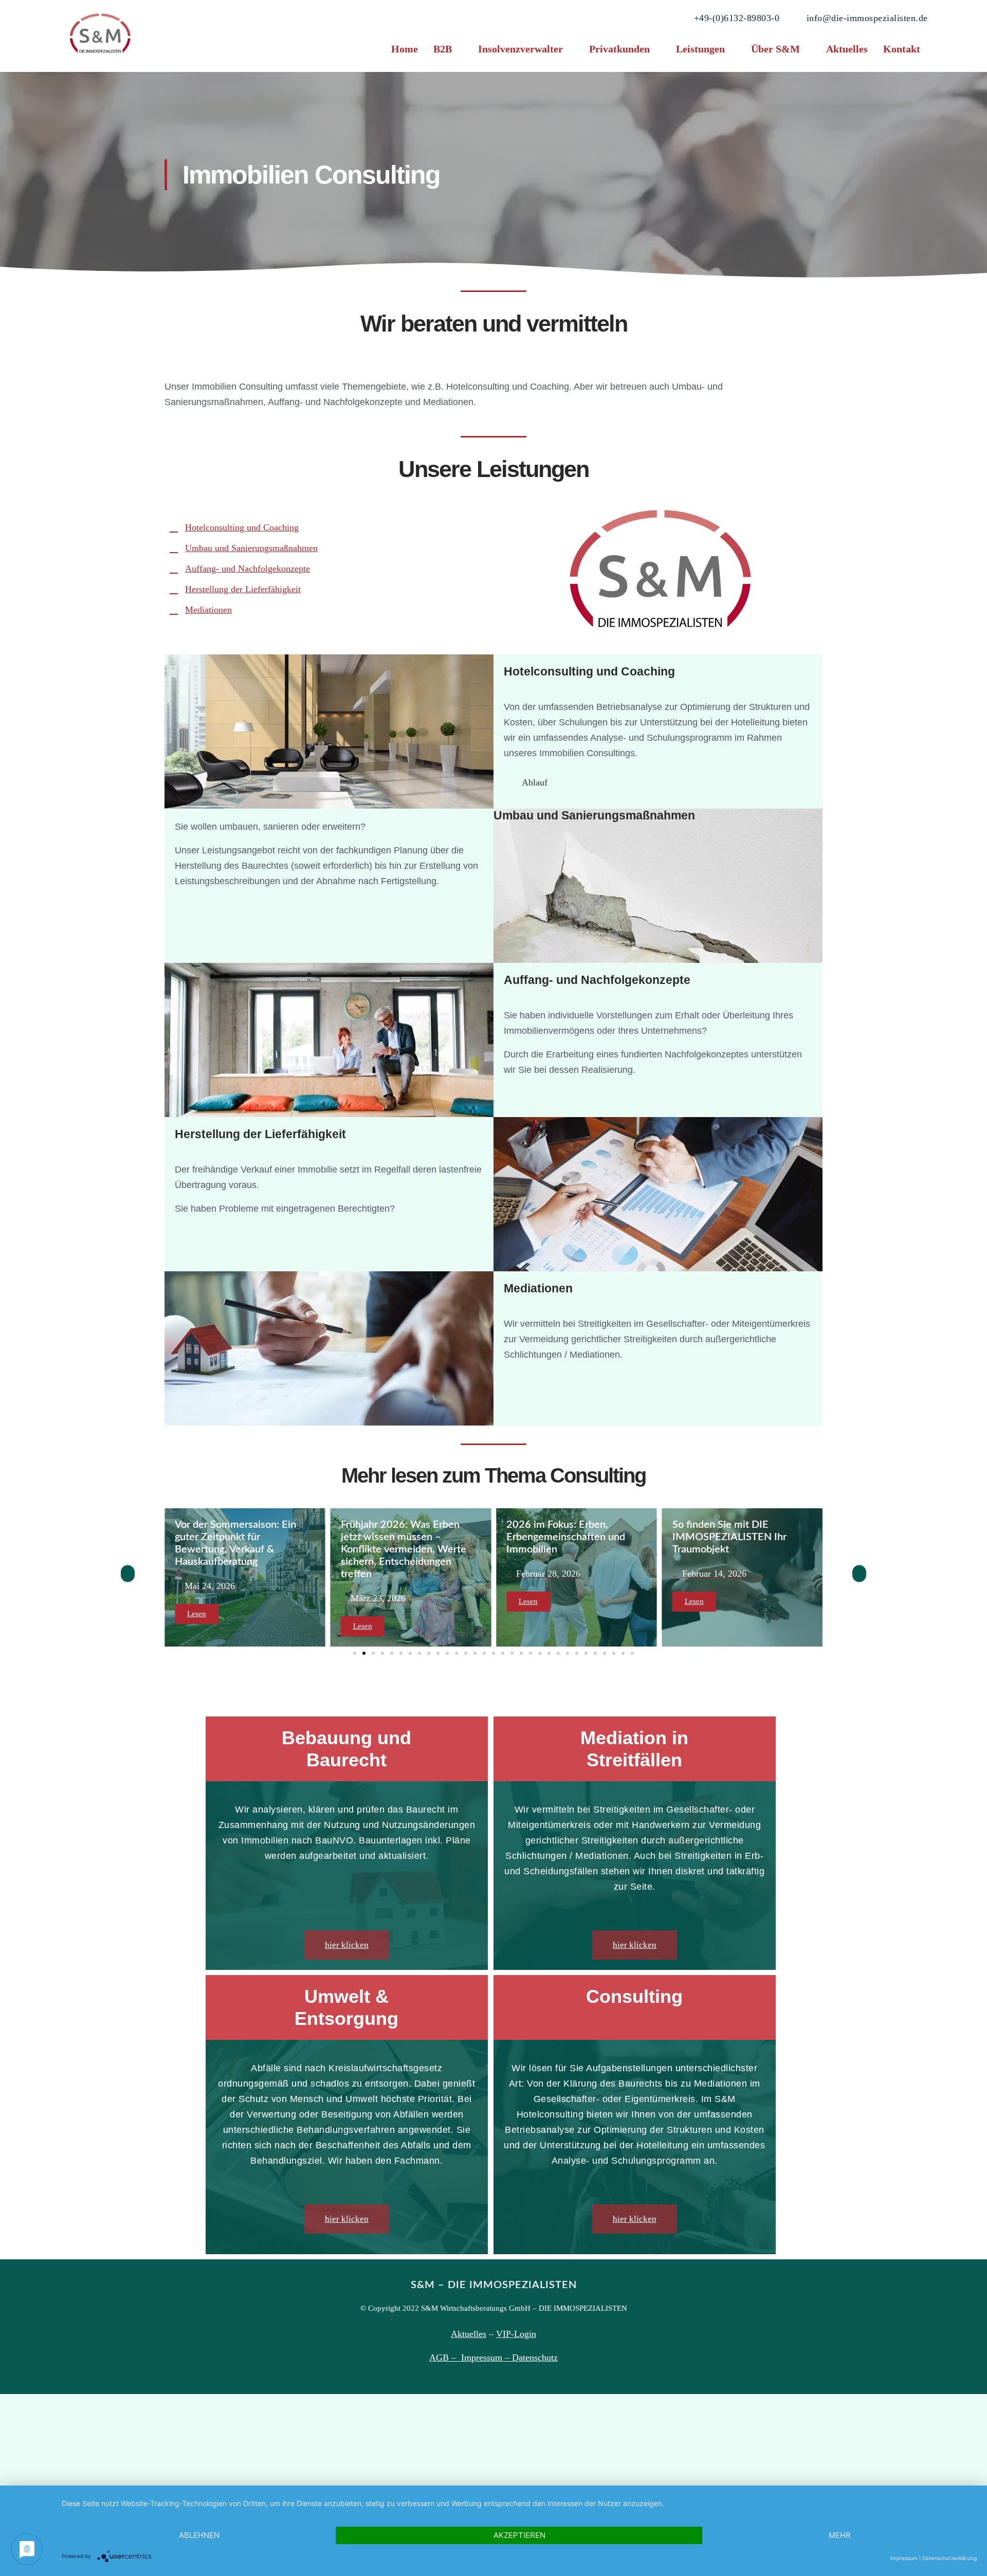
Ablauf (535, 782)
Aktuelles (847, 49)
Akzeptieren (519, 2535)
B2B (443, 49)
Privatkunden (619, 49)
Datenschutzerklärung (949, 2558)
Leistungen (700, 49)
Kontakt (902, 49)
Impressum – (487, 2358)
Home (405, 49)
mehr (840, 2535)
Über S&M (775, 49)
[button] (448, 49)
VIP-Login (516, 2334)
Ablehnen (199, 2535)
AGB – (445, 2358)
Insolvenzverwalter (520, 49)
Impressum (904, 2558)
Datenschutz (535, 2358)
